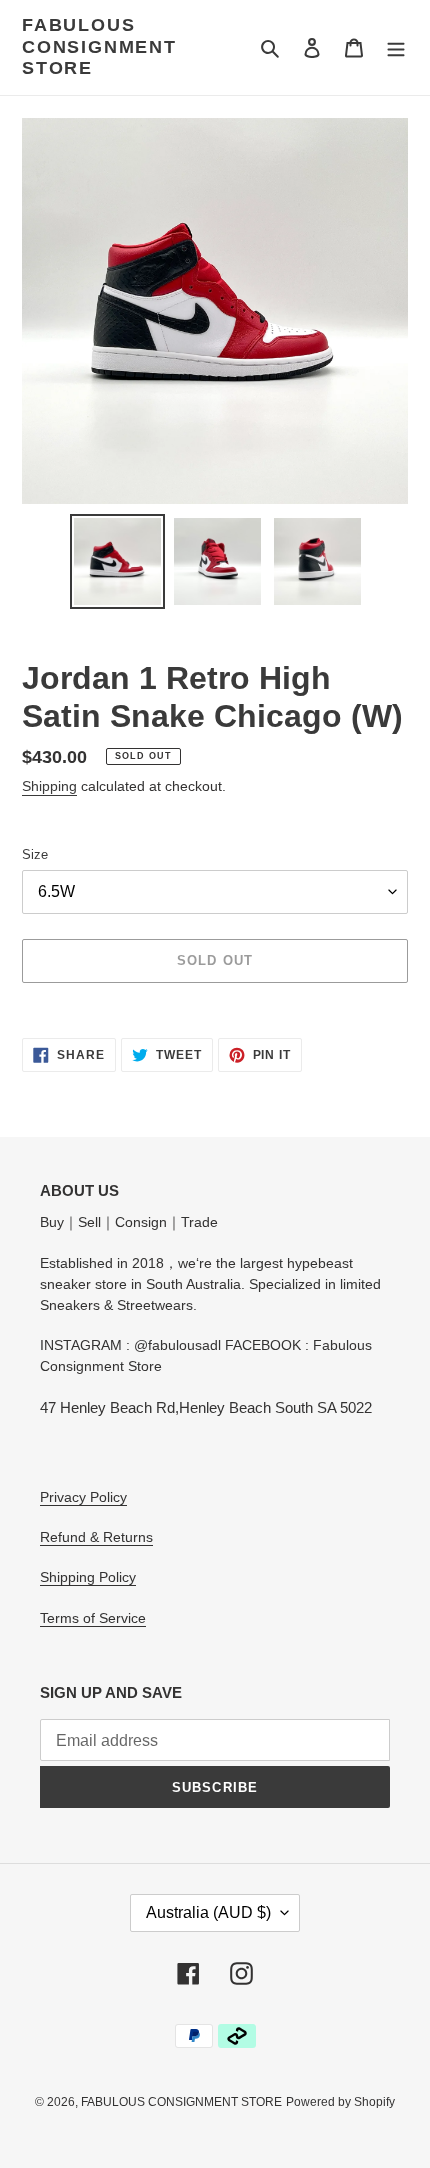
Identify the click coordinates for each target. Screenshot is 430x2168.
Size (35, 854)
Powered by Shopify (340, 2102)
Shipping (49, 786)
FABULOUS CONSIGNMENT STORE (99, 46)
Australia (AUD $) (208, 1912)
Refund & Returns (96, 1537)
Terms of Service (93, 1618)
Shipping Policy (88, 1577)
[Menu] (396, 47)
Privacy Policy (83, 1497)
